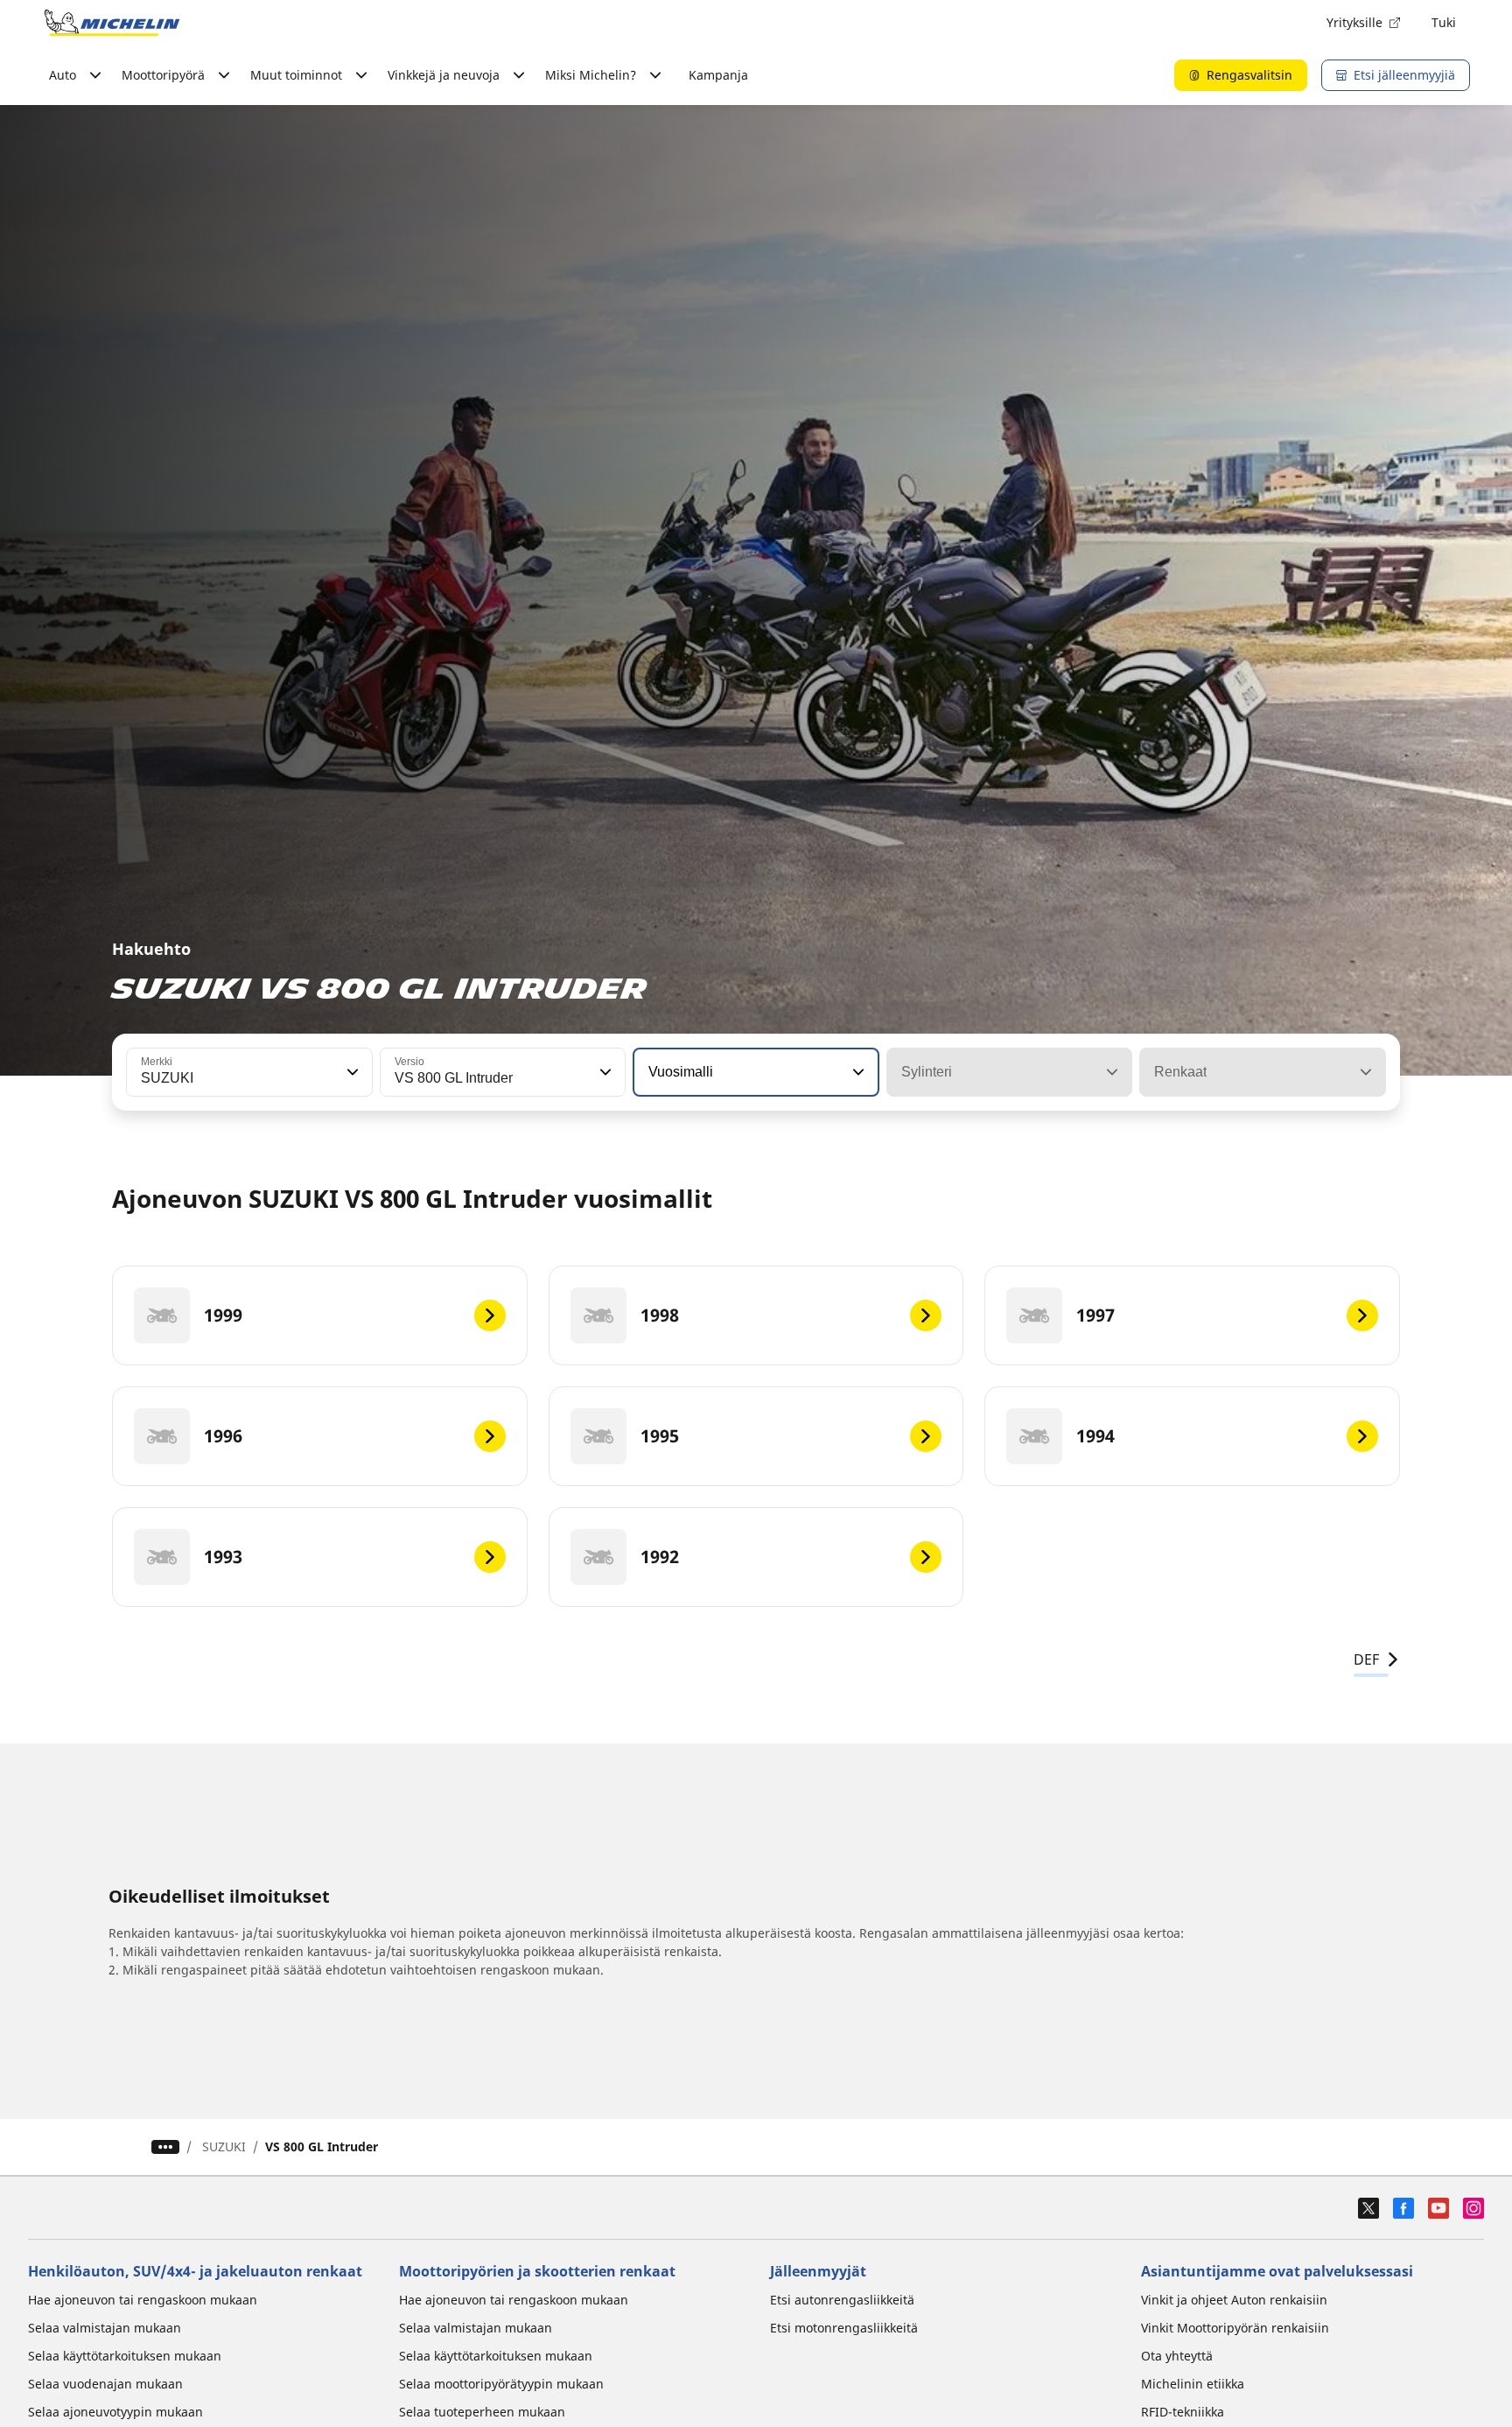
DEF (1366, 1659)
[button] (351, 1072)
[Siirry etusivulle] (112, 23)
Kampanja (718, 75)
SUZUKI (224, 2146)
